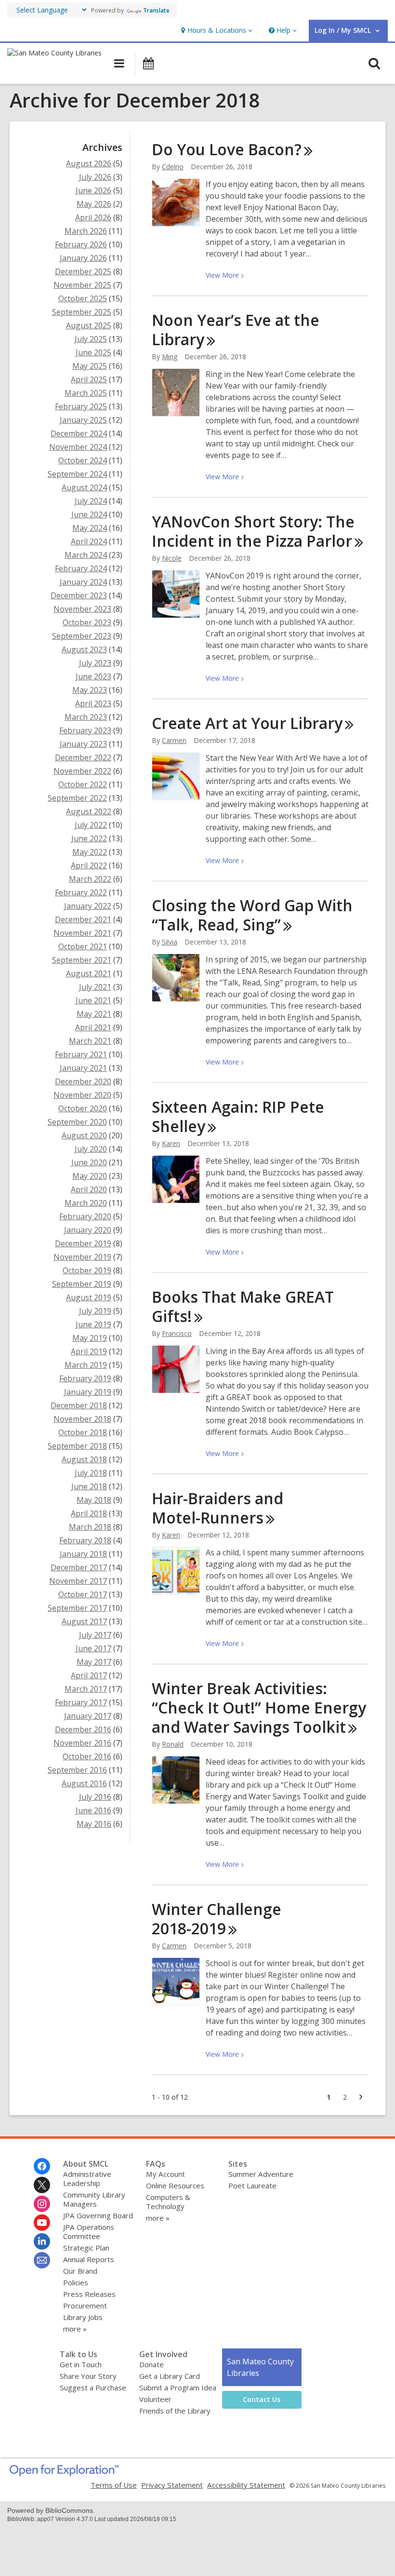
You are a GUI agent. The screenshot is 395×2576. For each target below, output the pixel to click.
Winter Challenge (217, 1919)
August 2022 (89, 811)
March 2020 (86, 1203)
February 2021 (81, 1054)
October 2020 (83, 1108)
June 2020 (89, 1162)
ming (170, 357)
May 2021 (94, 1014)
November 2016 (82, 1743)
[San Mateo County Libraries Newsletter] (42, 2260)
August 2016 (84, 1783)
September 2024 (77, 474)
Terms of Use (114, 2485)
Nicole (172, 558)
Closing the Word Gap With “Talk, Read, (252, 915)
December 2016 (83, 1729)
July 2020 (91, 1149)
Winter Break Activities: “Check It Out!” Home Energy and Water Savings (259, 1707)
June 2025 (93, 352)
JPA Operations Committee (89, 2232)
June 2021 (93, 1000)
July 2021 (95, 987)
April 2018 (89, 1513)
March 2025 (86, 393)
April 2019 (89, 1351)
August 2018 (84, 1459)
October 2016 (87, 1756)
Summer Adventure (261, 2174)
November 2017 (78, 1581)
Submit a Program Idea (178, 2387)
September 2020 (77, 1122)
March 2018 (90, 1527)
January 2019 (88, 1392)
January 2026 (83, 258)
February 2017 (81, 1702)
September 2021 (82, 960)
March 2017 (86, 1689)
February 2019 (85, 1378)
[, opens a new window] (64, 2473)
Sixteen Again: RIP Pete (238, 1116)
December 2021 (83, 919)
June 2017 (93, 1648)
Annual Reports (89, 2259)
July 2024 (91, 501)
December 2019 (83, 1243)
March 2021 (90, 1041)
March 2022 (90, 879)
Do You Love (227, 149)
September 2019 (82, 1284)
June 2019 (93, 1324)
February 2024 (81, 568)
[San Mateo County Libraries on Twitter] (42, 2185)
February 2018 (85, 1540)
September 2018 (77, 1446)
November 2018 (82, 1419)
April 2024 (89, 541)
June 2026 (93, 190)
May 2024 (90, 528)
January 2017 (88, 1716)
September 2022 (77, 798)
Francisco (177, 1333)
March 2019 (86, 1365)
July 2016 (95, 1797)
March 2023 (86, 717)
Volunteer (155, 2399)
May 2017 (94, 1662)
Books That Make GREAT (243, 1306)
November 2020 (82, 1095)
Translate (156, 10)
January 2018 (83, 1554)
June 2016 (93, 1810)
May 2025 (90, 366)
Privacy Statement (172, 2485)
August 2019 (89, 1297)
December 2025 (83, 271)
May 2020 (90, 1176)
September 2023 (82, 636)
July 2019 (95, 1311)
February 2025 (81, 406)
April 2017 (89, 1675)
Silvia (170, 942)
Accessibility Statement (246, 2485)
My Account (165, 2174)
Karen (171, 1143)
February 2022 (81, 892)
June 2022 (89, 838)
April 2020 (89, 1189)
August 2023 (84, 649)
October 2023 (87, 622)
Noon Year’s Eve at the (236, 330)
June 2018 (89, 1486)
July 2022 (91, 825)
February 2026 (81, 244)
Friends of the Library (175, 2411)
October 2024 (83, 460)
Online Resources (175, 2185)
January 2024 (83, 582)
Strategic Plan (86, 2248)
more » (75, 2329)
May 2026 (94, 204)
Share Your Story (88, 2376)
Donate (151, 2364)
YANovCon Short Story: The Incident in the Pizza (253, 531)
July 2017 (95, 1635)
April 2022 (89, 865)
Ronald (173, 1744)
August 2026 (89, 163)
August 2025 (89, 325)
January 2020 (88, 1230)
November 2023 (82, 609)
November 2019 (82, 1257)
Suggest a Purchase (93, 2387)
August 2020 (84, 1135)
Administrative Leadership (87, 2178)
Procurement (85, 2306)
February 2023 (85, 730)
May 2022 (90, 852)
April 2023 (93, 703)
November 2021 (82, 933)
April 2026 (93, 217)
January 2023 (83, 744)
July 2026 (95, 177)
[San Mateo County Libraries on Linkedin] (42, 2241)
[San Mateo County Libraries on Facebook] (42, 2166)
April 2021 (93, 1027)
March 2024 (86, 555)
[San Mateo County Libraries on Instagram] (42, 2204)
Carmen (174, 740)
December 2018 (79, 1405)
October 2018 (83, 1432)
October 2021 (83, 946)
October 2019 (87, 1270)
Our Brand (80, 2271)
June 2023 (93, 676)
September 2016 (77, 1770)
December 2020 (83, 1081)
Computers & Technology (168, 2202)
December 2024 (79, 433)
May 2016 (94, 1824)
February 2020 (85, 1216)
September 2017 (77, 1608)
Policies (76, 2282)
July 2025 (91, 339)
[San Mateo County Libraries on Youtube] (42, 2223)
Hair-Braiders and (217, 1508)
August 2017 (84, 1621)
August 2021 (89, 973)
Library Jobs (83, 2317)
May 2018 (94, 1500)
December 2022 (83, 757)
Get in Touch (81, 2364)
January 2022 (88, 906)
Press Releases (89, 2294)
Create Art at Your (247, 723)
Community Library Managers (94, 2199)
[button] (216, 31)
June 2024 (89, 514)
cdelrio (173, 167)
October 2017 (83, 1594)
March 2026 (86, 231)
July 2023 (95, 663)
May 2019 (90, 1338)
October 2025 (83, 298)
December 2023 (79, 595)
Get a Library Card (170, 2376)
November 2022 (82, 771)
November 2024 (78, 447)
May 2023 (90, 690)
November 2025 (82, 285)
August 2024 (84, 487)
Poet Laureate (252, 2185)
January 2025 (83, 420)
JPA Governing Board (98, 2215)
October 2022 (83, 784)
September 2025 (82, 312)
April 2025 (89, 379)
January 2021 (83, 1068)
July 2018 (91, 1473)
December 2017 (79, 1567)
